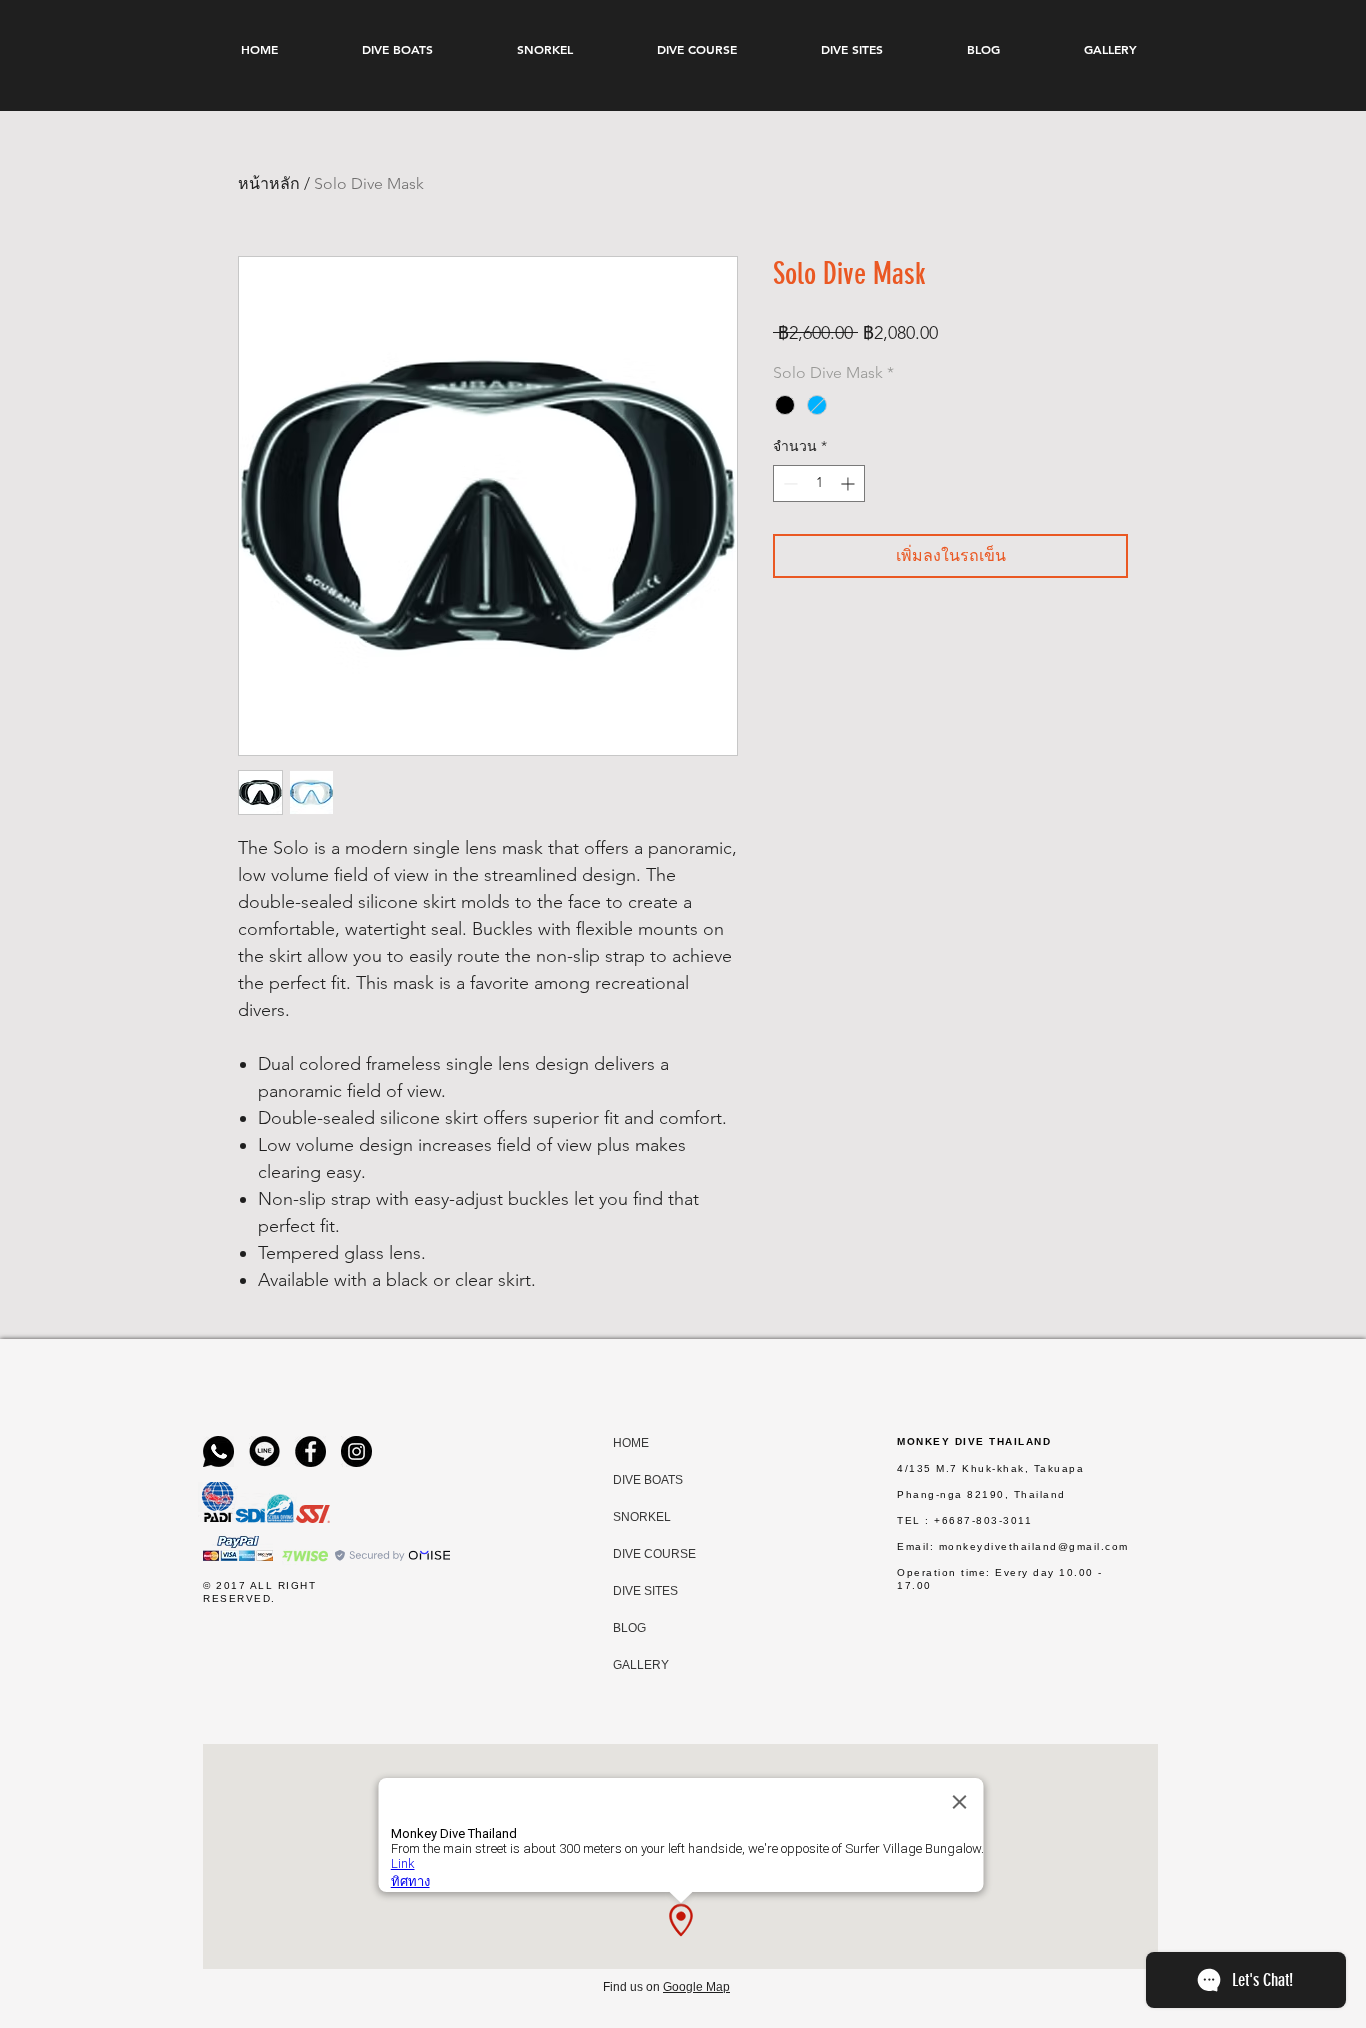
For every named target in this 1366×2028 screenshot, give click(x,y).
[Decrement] (788, 483)
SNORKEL (632, 1517)
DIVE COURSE (632, 1554)
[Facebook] (310, 1451)
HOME (631, 1443)
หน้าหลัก (269, 183)
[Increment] (849, 483)
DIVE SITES (632, 1591)
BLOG (629, 1628)
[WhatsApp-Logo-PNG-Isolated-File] (218, 1451)
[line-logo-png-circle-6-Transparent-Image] (264, 1451)
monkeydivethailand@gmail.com (1034, 1546)
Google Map (696, 1987)
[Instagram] (356, 1451)
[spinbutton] (819, 483)
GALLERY (632, 1665)
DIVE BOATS (632, 1480)
